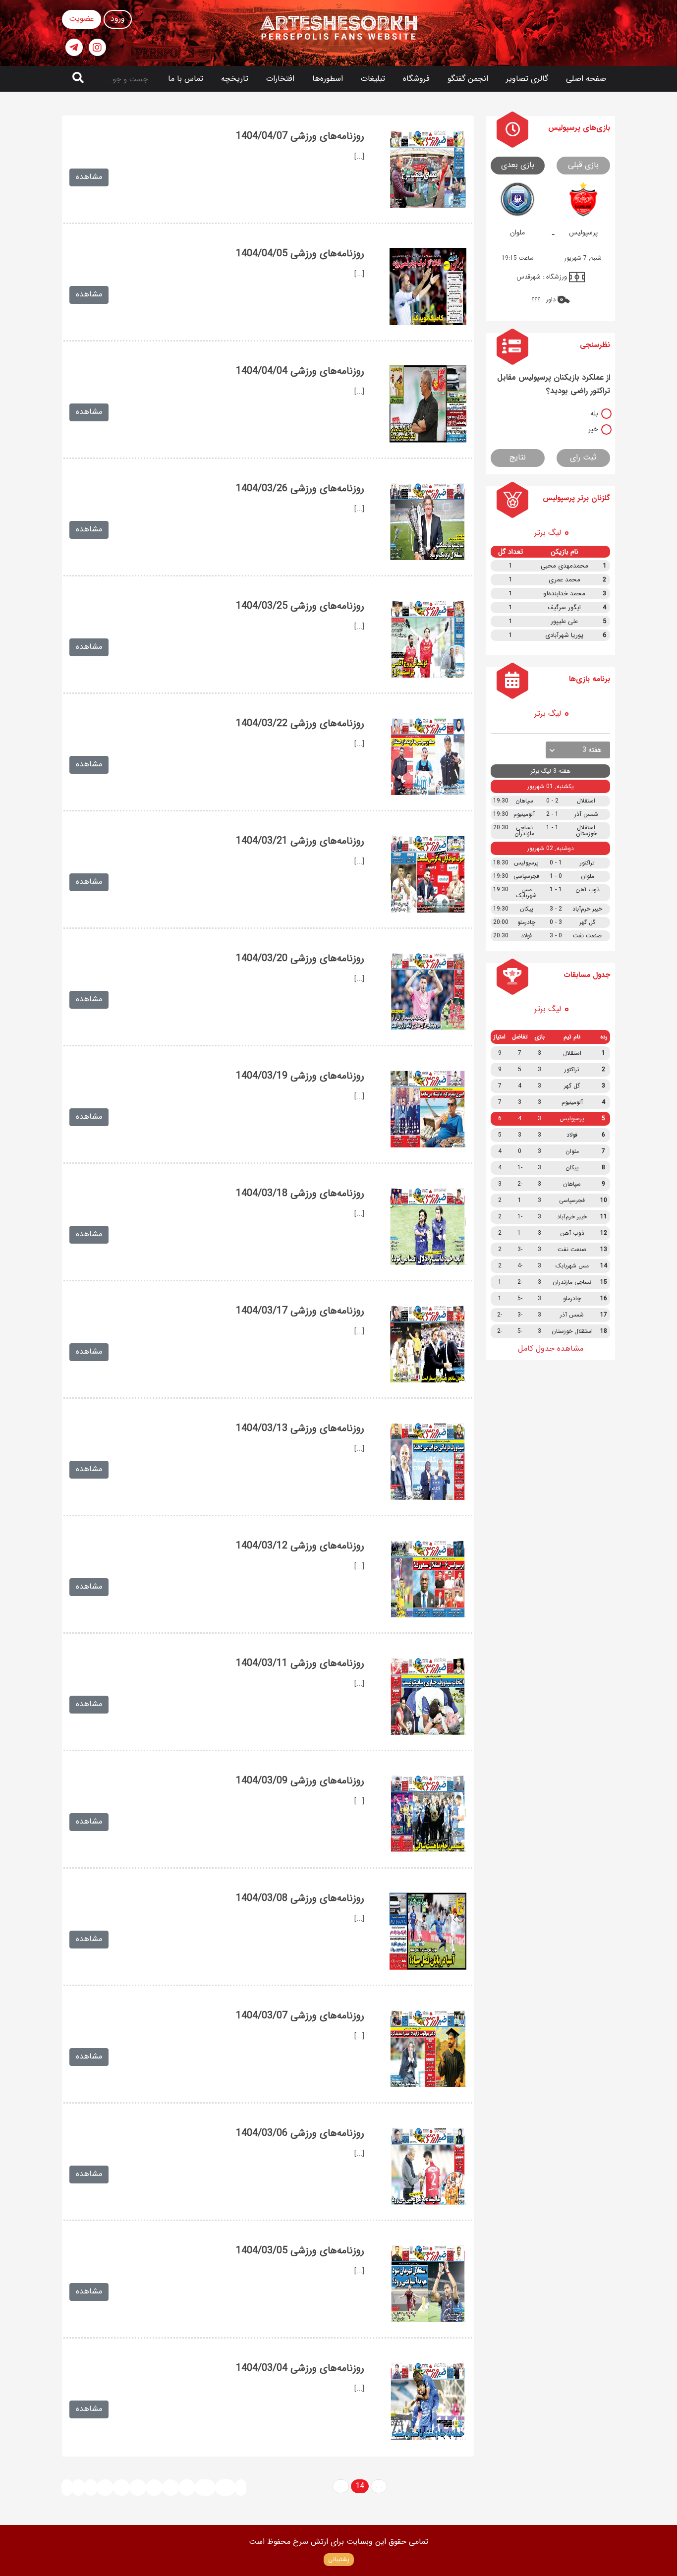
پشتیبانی (339, 2559)
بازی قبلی (583, 165)
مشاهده (89, 177)
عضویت (82, 19)
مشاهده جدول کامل (551, 1348)
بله (594, 413)
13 (138, 2487)
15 (154, 2487)
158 (205, 2487)
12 (121, 2487)
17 (187, 2487)
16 (170, 2487)
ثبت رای (583, 457)
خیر (593, 429)
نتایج (518, 457)
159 (226, 2487)
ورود (118, 19)
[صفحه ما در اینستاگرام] (97, 47)
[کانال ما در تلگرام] (74, 47)
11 (105, 2487)
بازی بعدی (518, 165)
